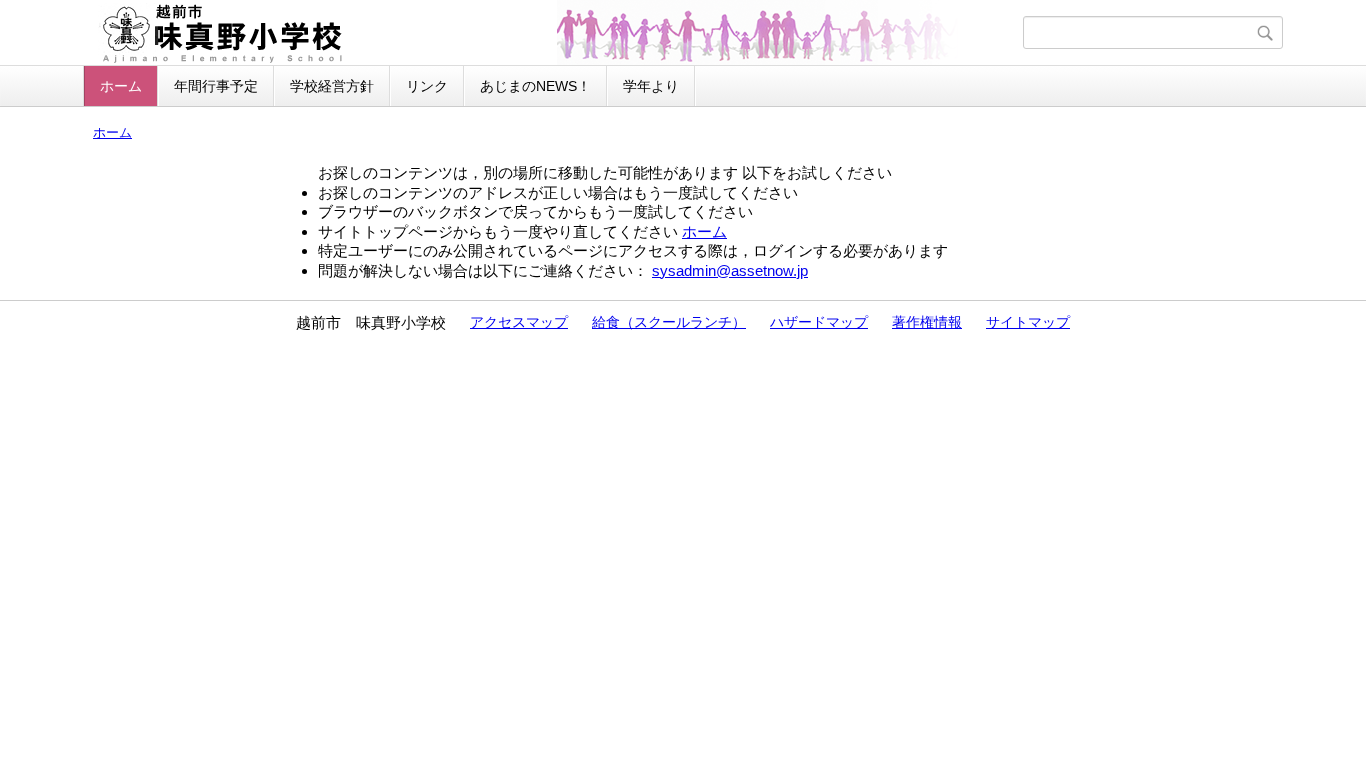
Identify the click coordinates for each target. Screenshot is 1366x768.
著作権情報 (927, 322)
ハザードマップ (819, 322)
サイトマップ (1028, 322)
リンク (427, 86)
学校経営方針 (332, 86)
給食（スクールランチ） (669, 322)
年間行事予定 (216, 86)
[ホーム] (555, 33)
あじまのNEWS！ (535, 86)
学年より (651, 86)
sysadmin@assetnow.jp (730, 270)
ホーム (121, 86)
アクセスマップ (519, 322)
